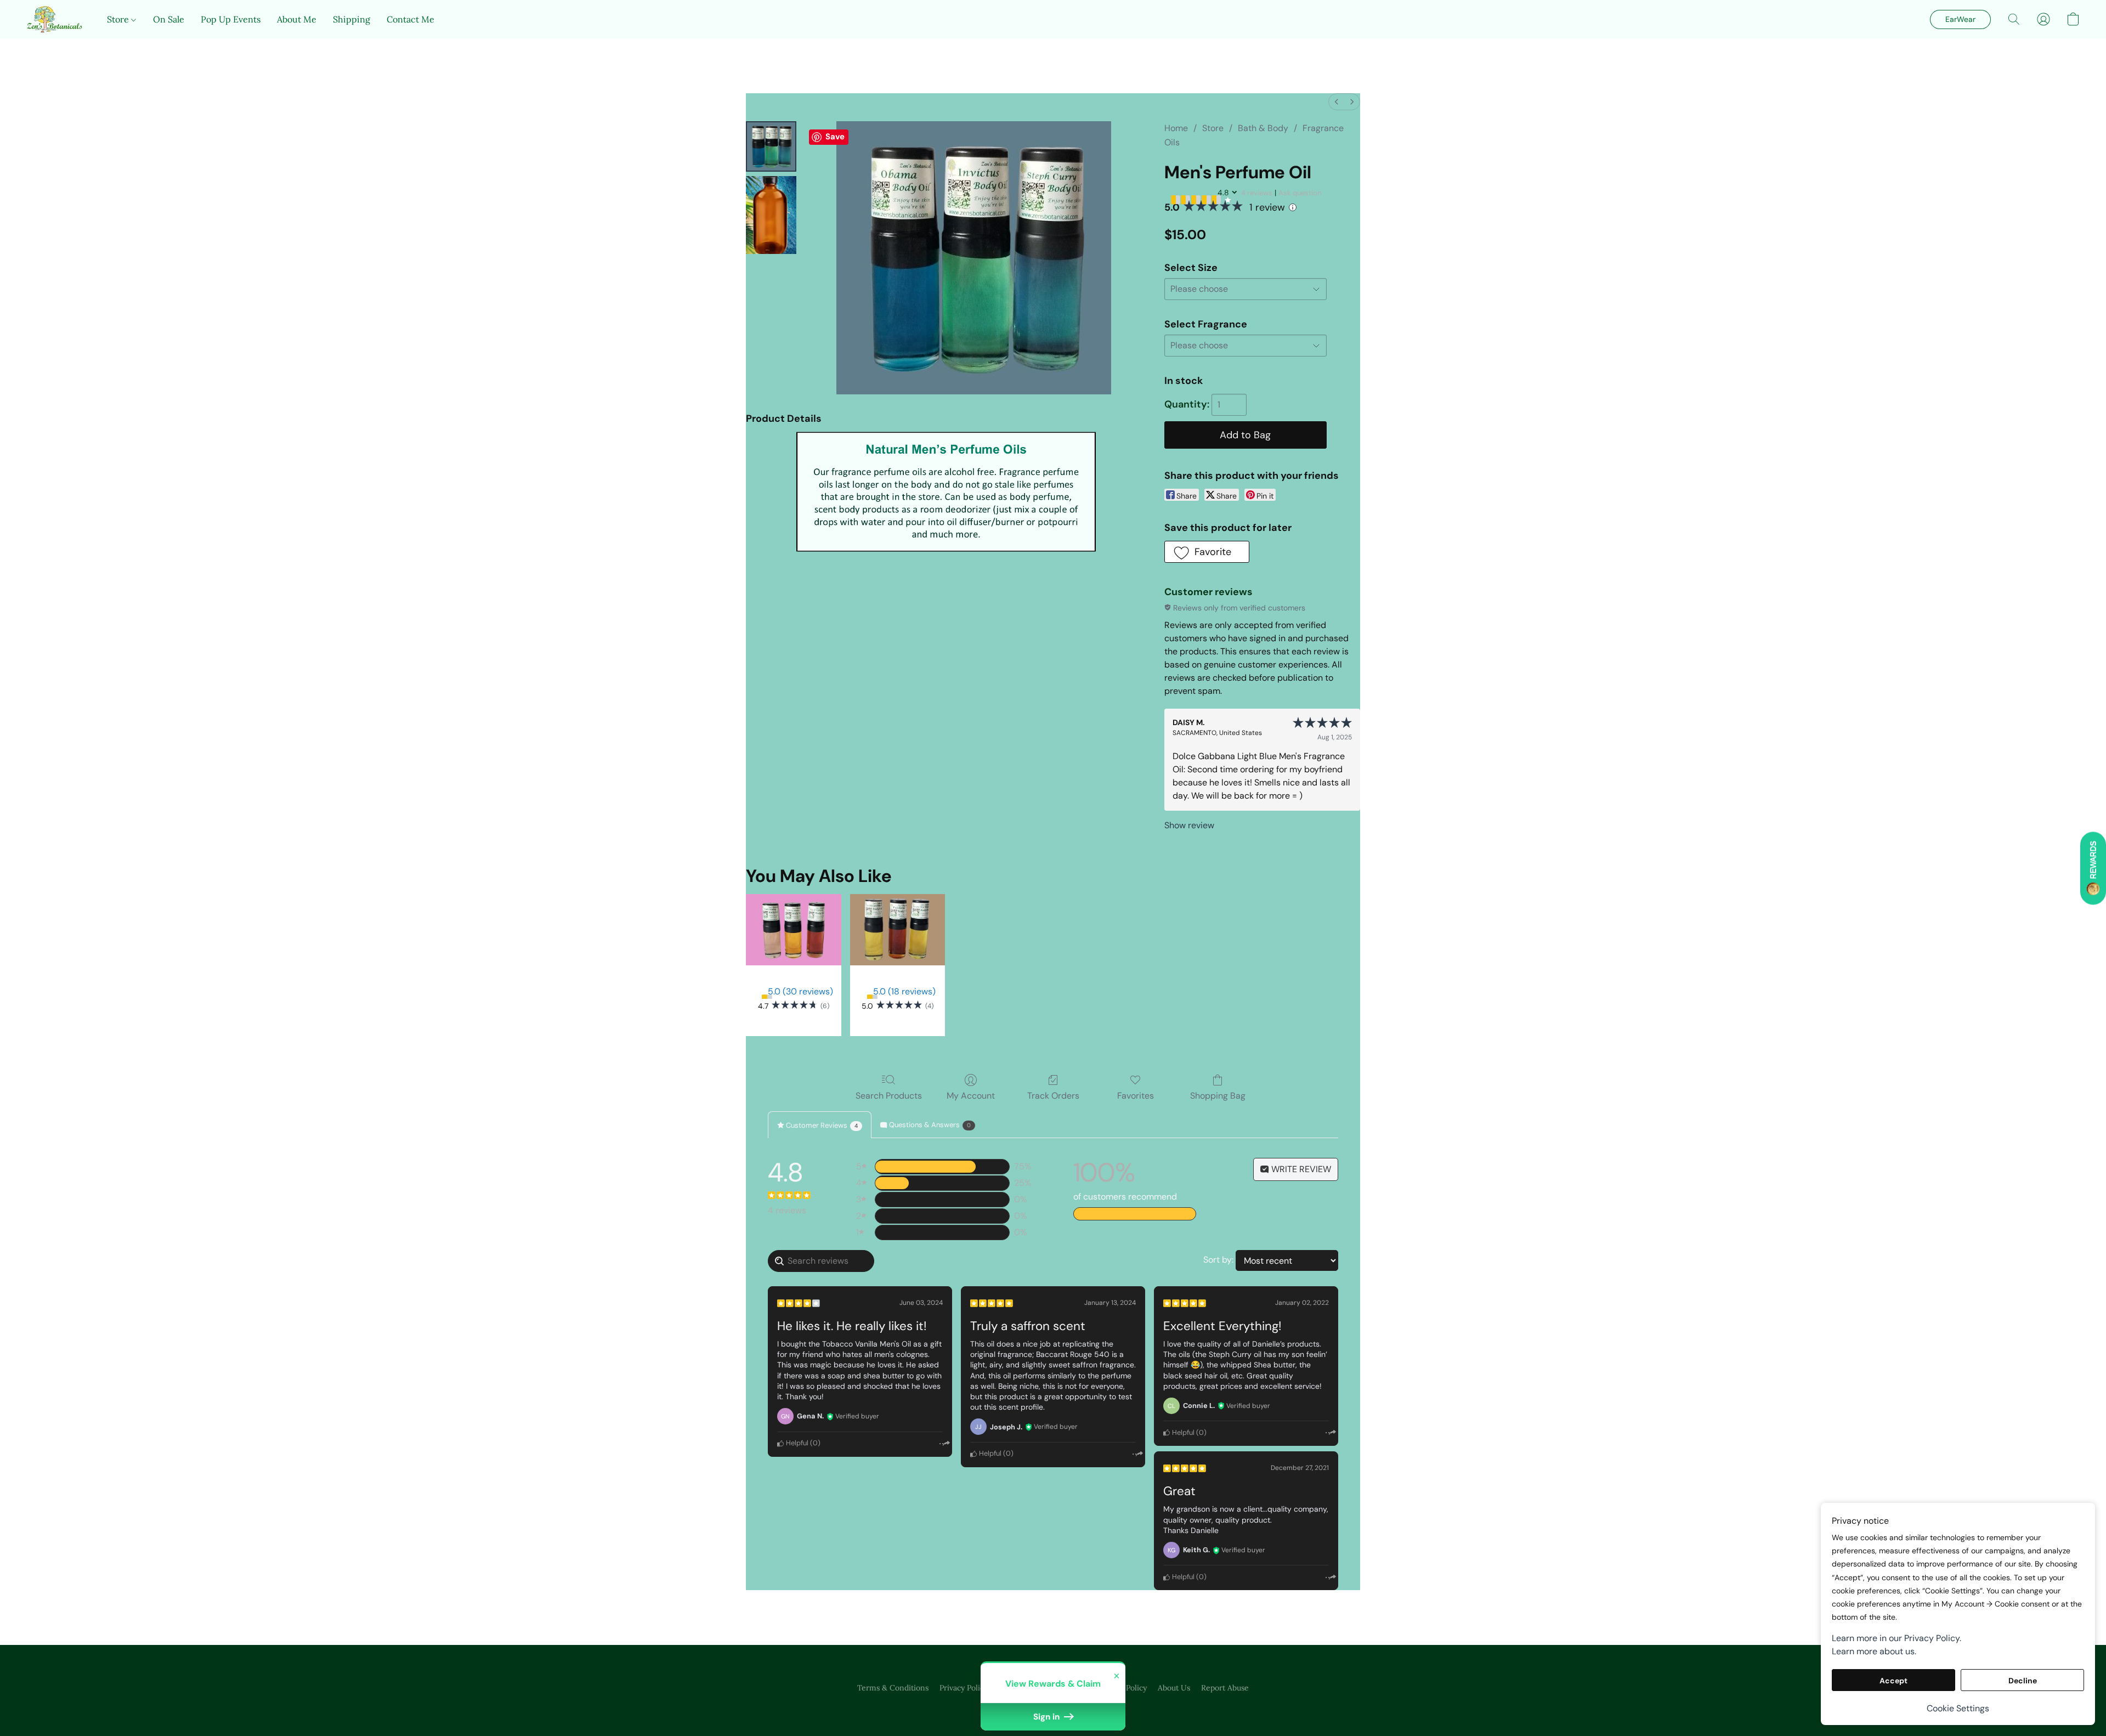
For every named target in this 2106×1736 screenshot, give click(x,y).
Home (1176, 128)
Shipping (352, 19)
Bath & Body (1263, 128)
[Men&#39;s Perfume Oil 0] (771, 146)
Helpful (796, 1443)
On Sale (169, 19)
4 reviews (1257, 193)
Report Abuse (1225, 1688)
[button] (56, 19)
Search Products (889, 1096)
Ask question (1300, 193)
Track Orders (1053, 1096)
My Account (971, 1096)
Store (119, 19)
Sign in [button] (1048, 1717)
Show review (1189, 825)
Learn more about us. (1874, 1651)
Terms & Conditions (893, 1688)
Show (2093, 868)
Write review (1300, 1169)
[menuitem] (1337, 102)
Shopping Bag (1218, 1096)
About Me (297, 19)
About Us (1174, 1688)
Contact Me (411, 19)
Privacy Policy (964, 1688)
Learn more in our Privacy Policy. (1896, 1638)
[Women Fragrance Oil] (793, 930)
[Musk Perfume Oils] (898, 930)
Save (835, 137)
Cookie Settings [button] (1958, 1708)
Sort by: (1218, 1260)
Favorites (1136, 1096)
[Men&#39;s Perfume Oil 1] (771, 215)
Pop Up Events (231, 19)
